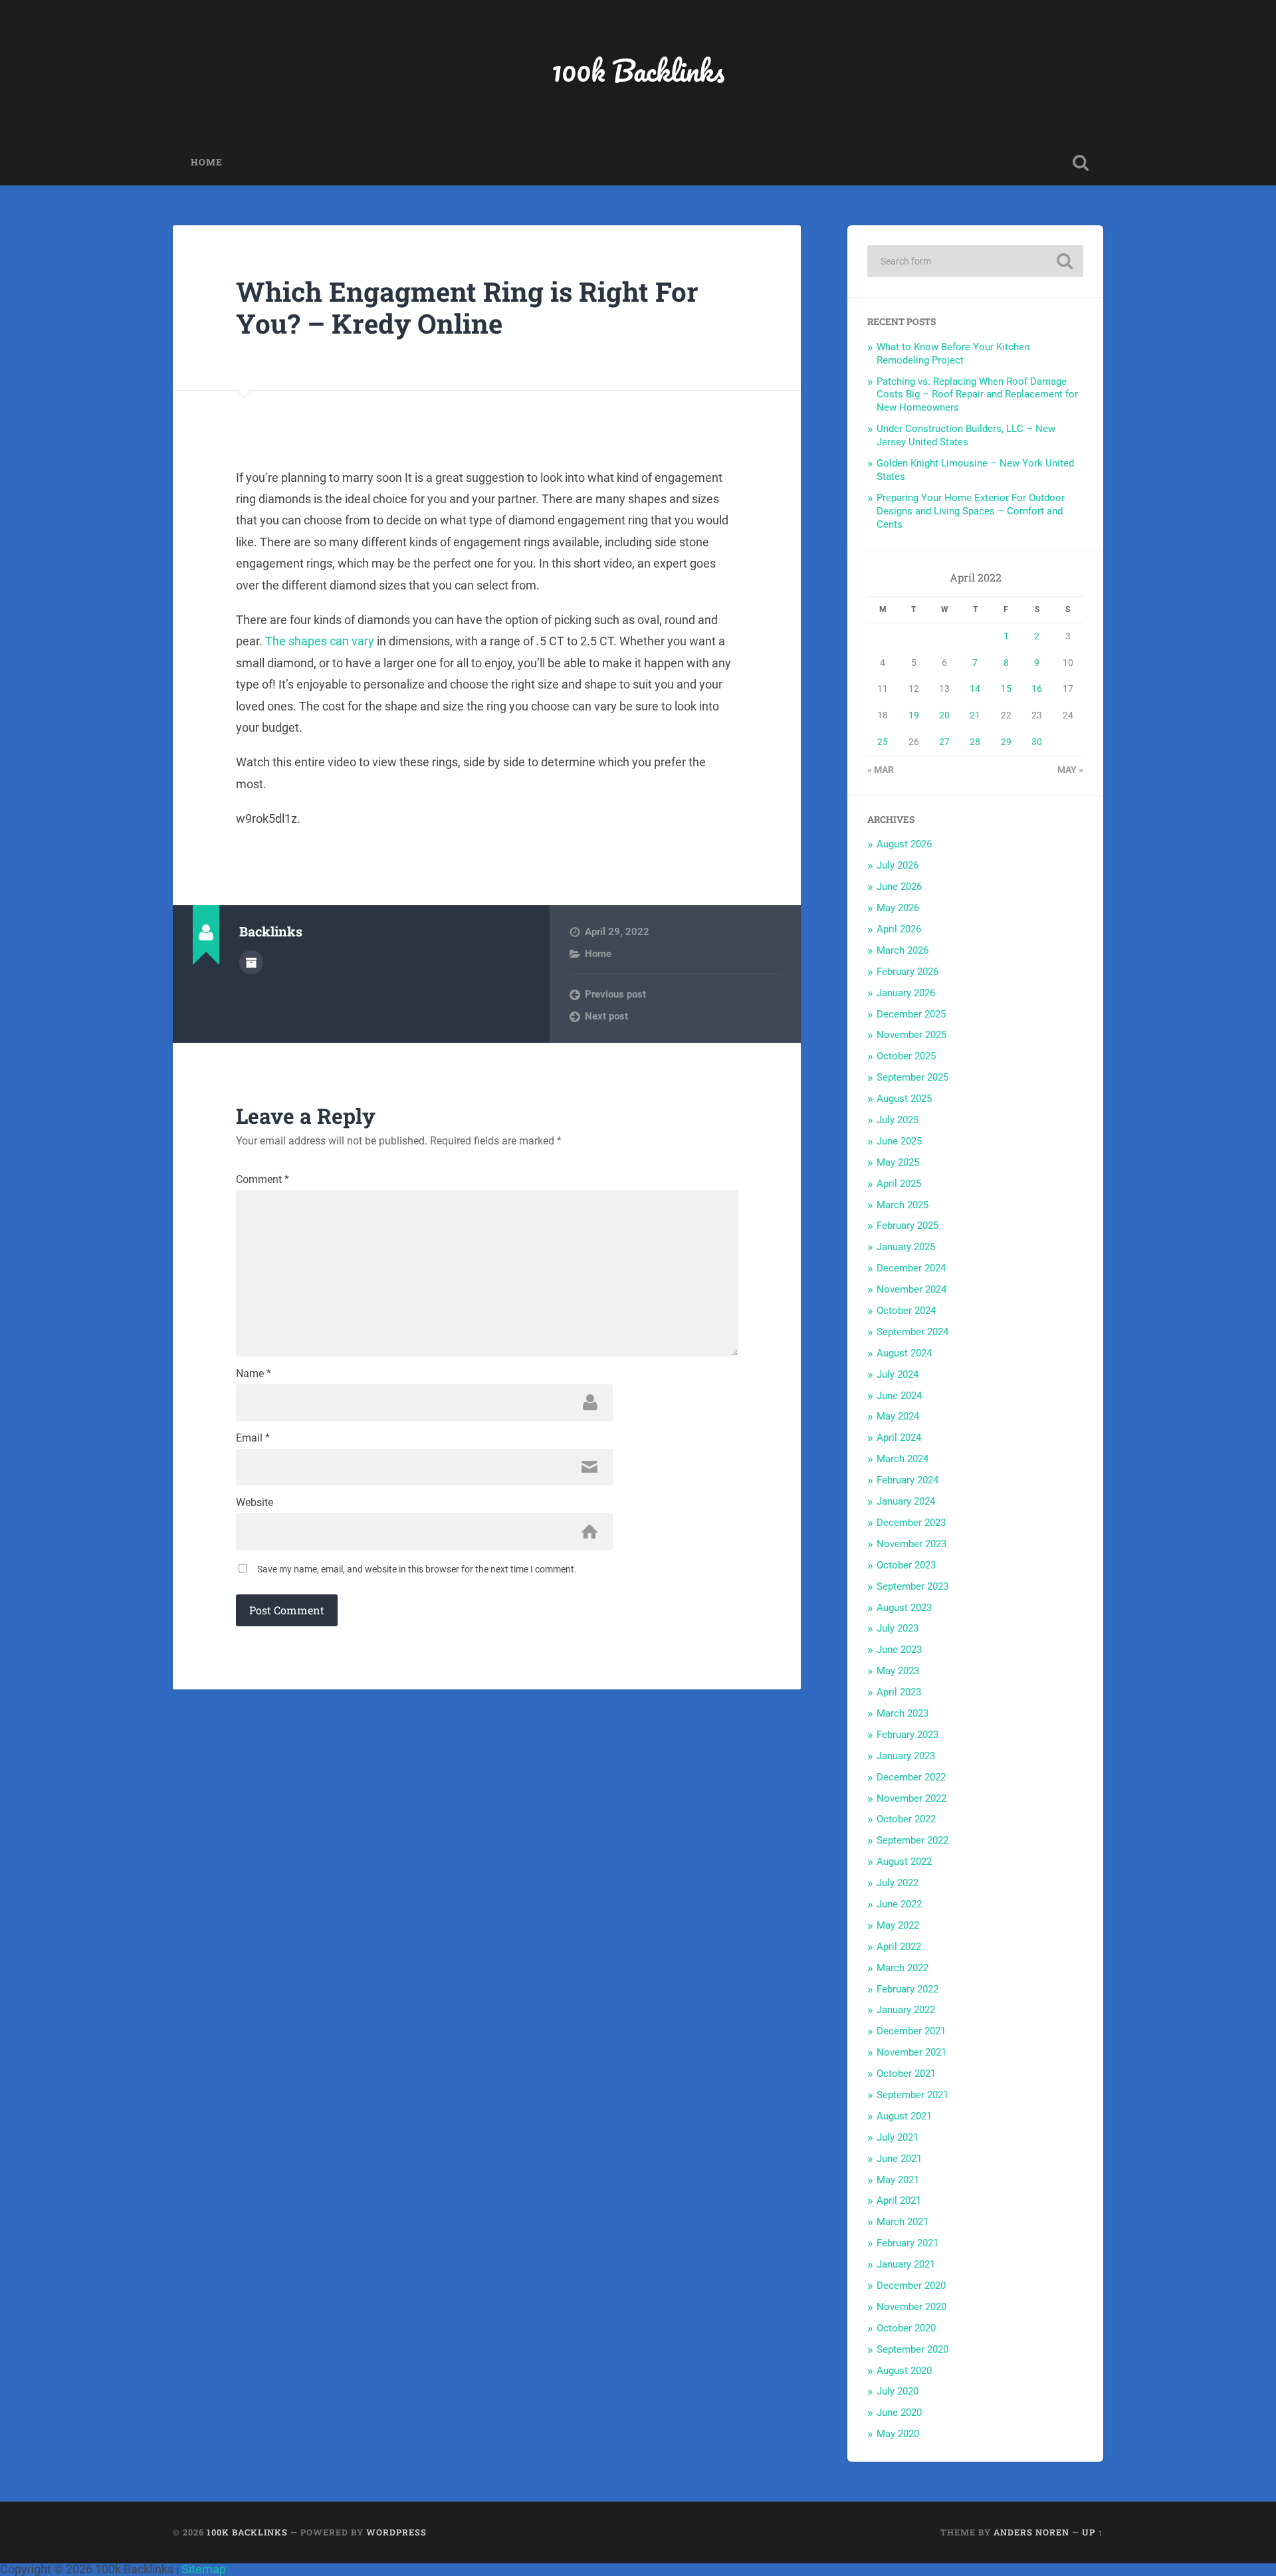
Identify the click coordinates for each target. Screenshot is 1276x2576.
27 (944, 742)
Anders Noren (1031, 2532)
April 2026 (899, 929)
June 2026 (899, 887)
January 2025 (906, 1247)
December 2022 (911, 1777)
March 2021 (903, 2222)
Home (207, 162)
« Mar (881, 770)
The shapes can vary (320, 641)
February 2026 (907, 972)
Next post (606, 1016)
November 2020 (911, 2307)
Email (253, 1438)
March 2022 (903, 1968)
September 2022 (912, 1840)
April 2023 (899, 1692)
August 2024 (904, 1353)
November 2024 (911, 1289)
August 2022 (904, 1862)
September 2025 (912, 1077)
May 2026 (898, 908)
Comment (263, 1180)
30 (1037, 742)
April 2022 (899, 1947)
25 (883, 742)
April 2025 (899, 1184)
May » (1070, 770)
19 (914, 715)
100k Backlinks (638, 70)
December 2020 (911, 2286)
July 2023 (898, 1628)
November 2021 (911, 2052)
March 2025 (903, 1205)
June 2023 (899, 1650)
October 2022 (906, 1819)
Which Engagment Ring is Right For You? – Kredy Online (467, 308)
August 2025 (904, 1099)
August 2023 (904, 1608)
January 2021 (906, 2264)
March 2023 (903, 1713)
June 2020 (899, 2413)
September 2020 (912, 2349)
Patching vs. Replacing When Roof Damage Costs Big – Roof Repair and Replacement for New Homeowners (977, 395)
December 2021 (911, 2031)
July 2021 (898, 2137)
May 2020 (898, 2434)
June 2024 (899, 1396)
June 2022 (899, 1904)
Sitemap (204, 2569)
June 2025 (899, 1141)
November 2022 (911, 1798)
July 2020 (898, 2391)
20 (944, 715)
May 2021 (898, 2180)
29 (1006, 742)
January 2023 (906, 1756)
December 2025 (911, 1014)
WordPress (396, 2532)
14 (975, 689)
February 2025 (907, 1226)
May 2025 (898, 1162)
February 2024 (907, 1480)
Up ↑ (1093, 2532)
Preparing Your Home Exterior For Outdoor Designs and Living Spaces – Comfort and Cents (971, 511)
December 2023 (911, 1523)
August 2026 (904, 844)
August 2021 (904, 2116)
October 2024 (906, 1311)
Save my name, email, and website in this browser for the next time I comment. (417, 1569)
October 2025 (906, 1056)
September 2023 (912, 1586)
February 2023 (907, 1735)
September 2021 (912, 2095)
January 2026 (906, 993)
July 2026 (898, 865)
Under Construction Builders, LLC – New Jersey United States (966, 435)
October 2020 (906, 2328)
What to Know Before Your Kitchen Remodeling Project (953, 354)
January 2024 (906, 1501)
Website (255, 1503)
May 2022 (898, 1925)
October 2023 (906, 1565)
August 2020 (904, 2371)
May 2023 (898, 1671)
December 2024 (911, 1268)
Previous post (615, 994)
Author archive (251, 962)
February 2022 (907, 1989)
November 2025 (911, 1035)
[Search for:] (975, 261)
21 (975, 715)
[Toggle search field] (1081, 163)
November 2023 (911, 1544)
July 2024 (898, 1374)
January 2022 (906, 2010)
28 (975, 742)
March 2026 (903, 950)
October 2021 (906, 2074)
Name (254, 1374)
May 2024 (898, 1416)
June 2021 (899, 2159)
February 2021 (907, 2243)
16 (1037, 689)
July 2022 (898, 1883)
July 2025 (898, 1120)
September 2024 (912, 1332)
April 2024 (899, 1438)
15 (1006, 689)
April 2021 (899, 2200)
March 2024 (903, 1459)
